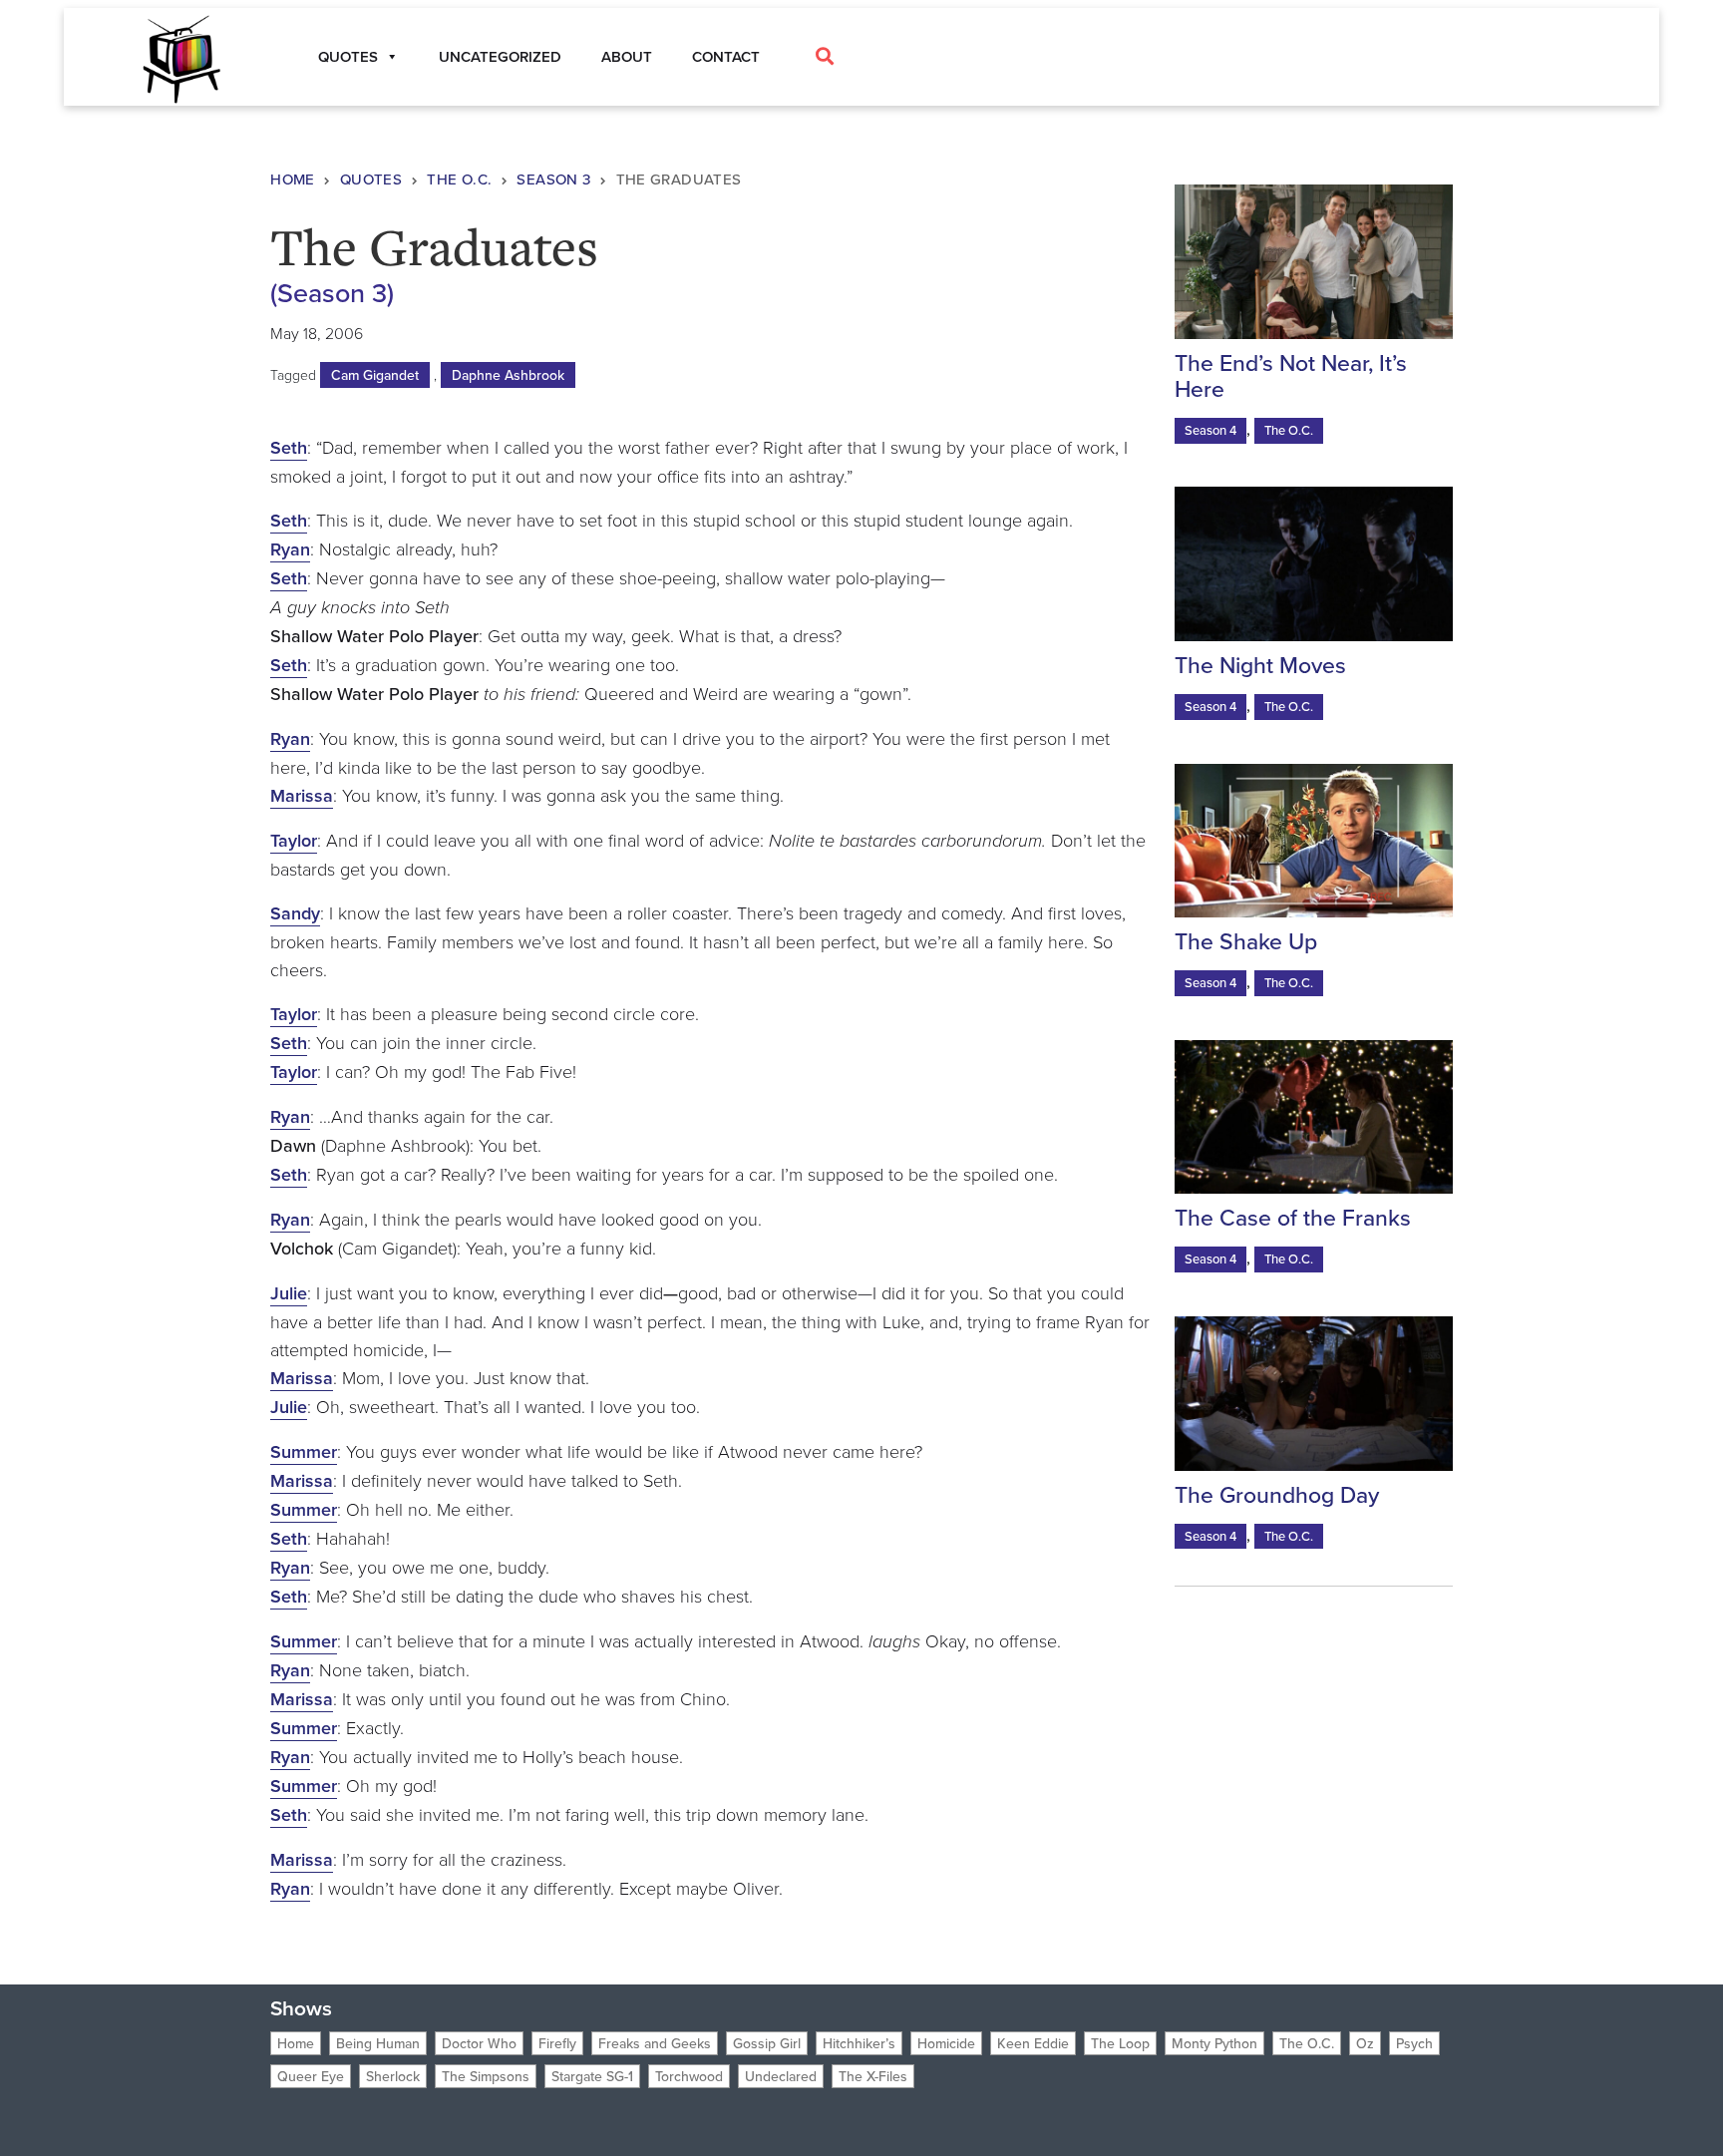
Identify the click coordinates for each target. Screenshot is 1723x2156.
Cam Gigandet (375, 375)
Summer (304, 1451)
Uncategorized (500, 56)
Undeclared (781, 2076)
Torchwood (689, 2076)
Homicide (946, 2043)
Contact (726, 56)
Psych (1414, 2043)
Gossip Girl (767, 2043)
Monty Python (1214, 2043)
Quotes (371, 179)
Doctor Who (479, 2043)
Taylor (294, 840)
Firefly (557, 2043)
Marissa (302, 795)
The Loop (1120, 2043)
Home (293, 179)
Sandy (295, 913)
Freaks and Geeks (655, 2043)
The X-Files (873, 2076)
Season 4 (1210, 430)
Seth (289, 447)
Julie (289, 1293)
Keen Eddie (1033, 2043)
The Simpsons (486, 2076)
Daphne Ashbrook (508, 375)
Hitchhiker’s (859, 2043)
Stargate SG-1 (592, 2076)
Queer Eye (311, 2076)
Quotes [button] (348, 56)
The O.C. (459, 179)
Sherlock (393, 2076)
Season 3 (553, 179)
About (627, 56)
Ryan (290, 549)
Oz (1365, 2043)
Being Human (378, 2043)
